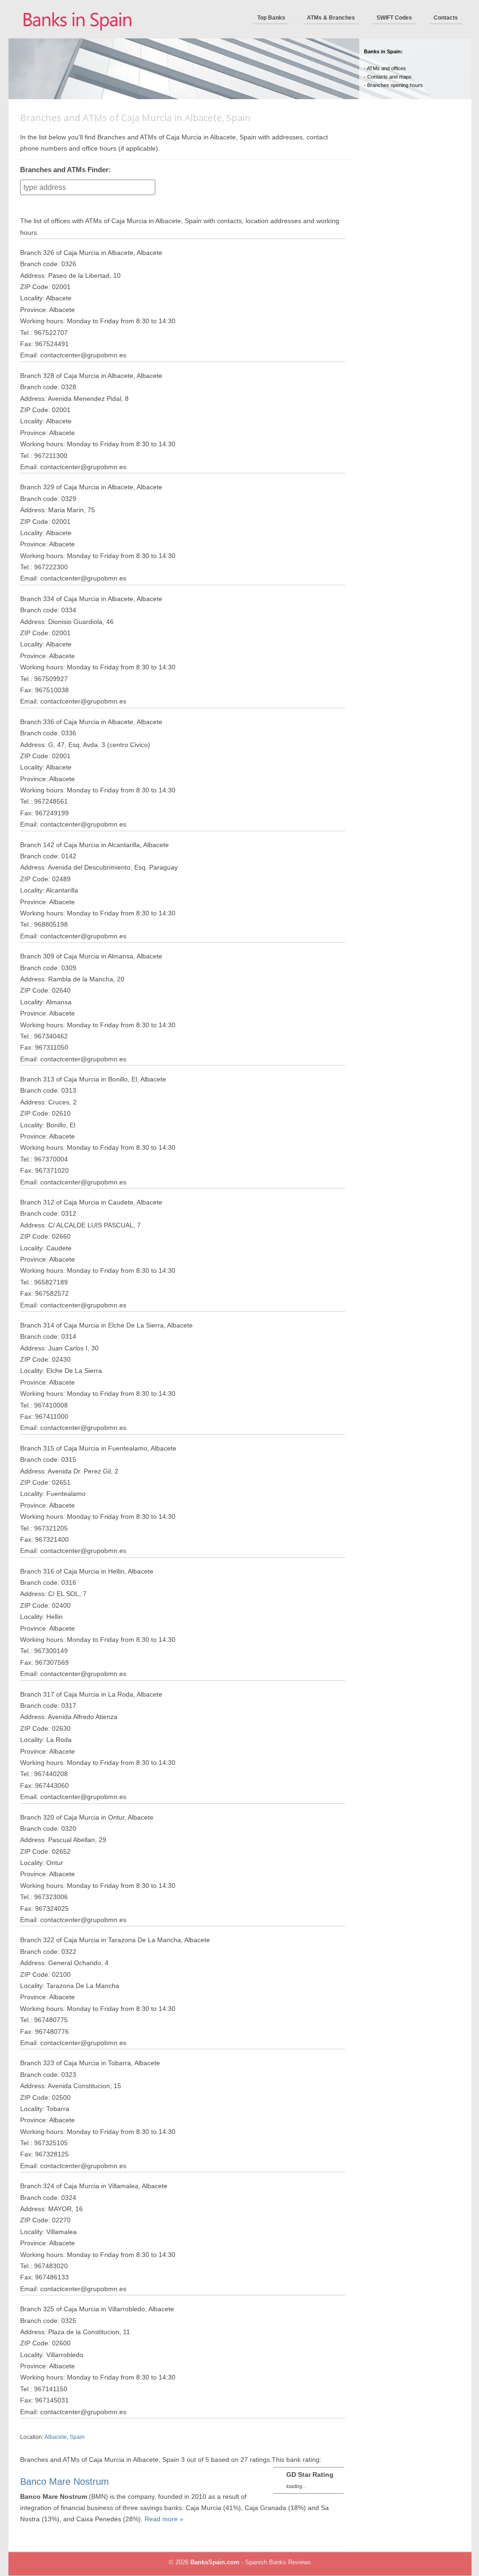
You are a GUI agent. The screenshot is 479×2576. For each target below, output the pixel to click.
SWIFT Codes (394, 18)
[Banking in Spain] (78, 36)
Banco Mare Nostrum (65, 2482)
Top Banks (271, 18)
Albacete (56, 2437)
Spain (77, 2437)
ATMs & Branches (331, 18)
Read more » (164, 2519)
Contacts (446, 18)
